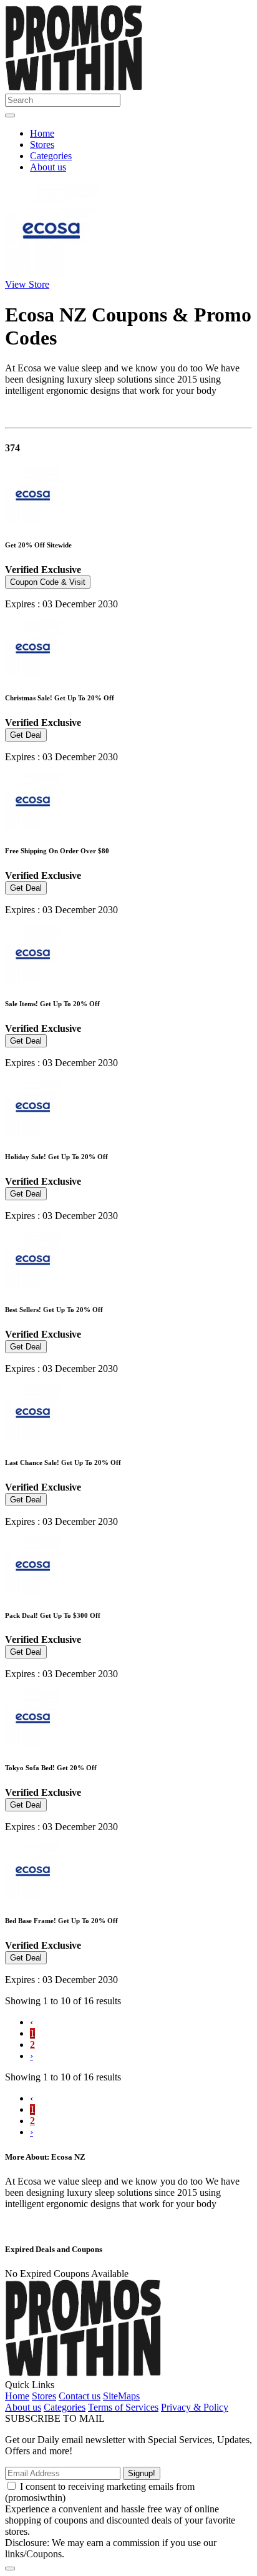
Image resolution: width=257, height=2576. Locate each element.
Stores (42, 144)
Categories (51, 156)
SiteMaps (121, 2396)
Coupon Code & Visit (48, 582)
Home (42, 133)
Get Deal (26, 735)
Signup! (142, 2473)
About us (48, 167)
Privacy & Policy (195, 2407)
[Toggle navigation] (10, 115)
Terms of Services (123, 2407)
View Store (27, 284)
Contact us (80, 2396)
